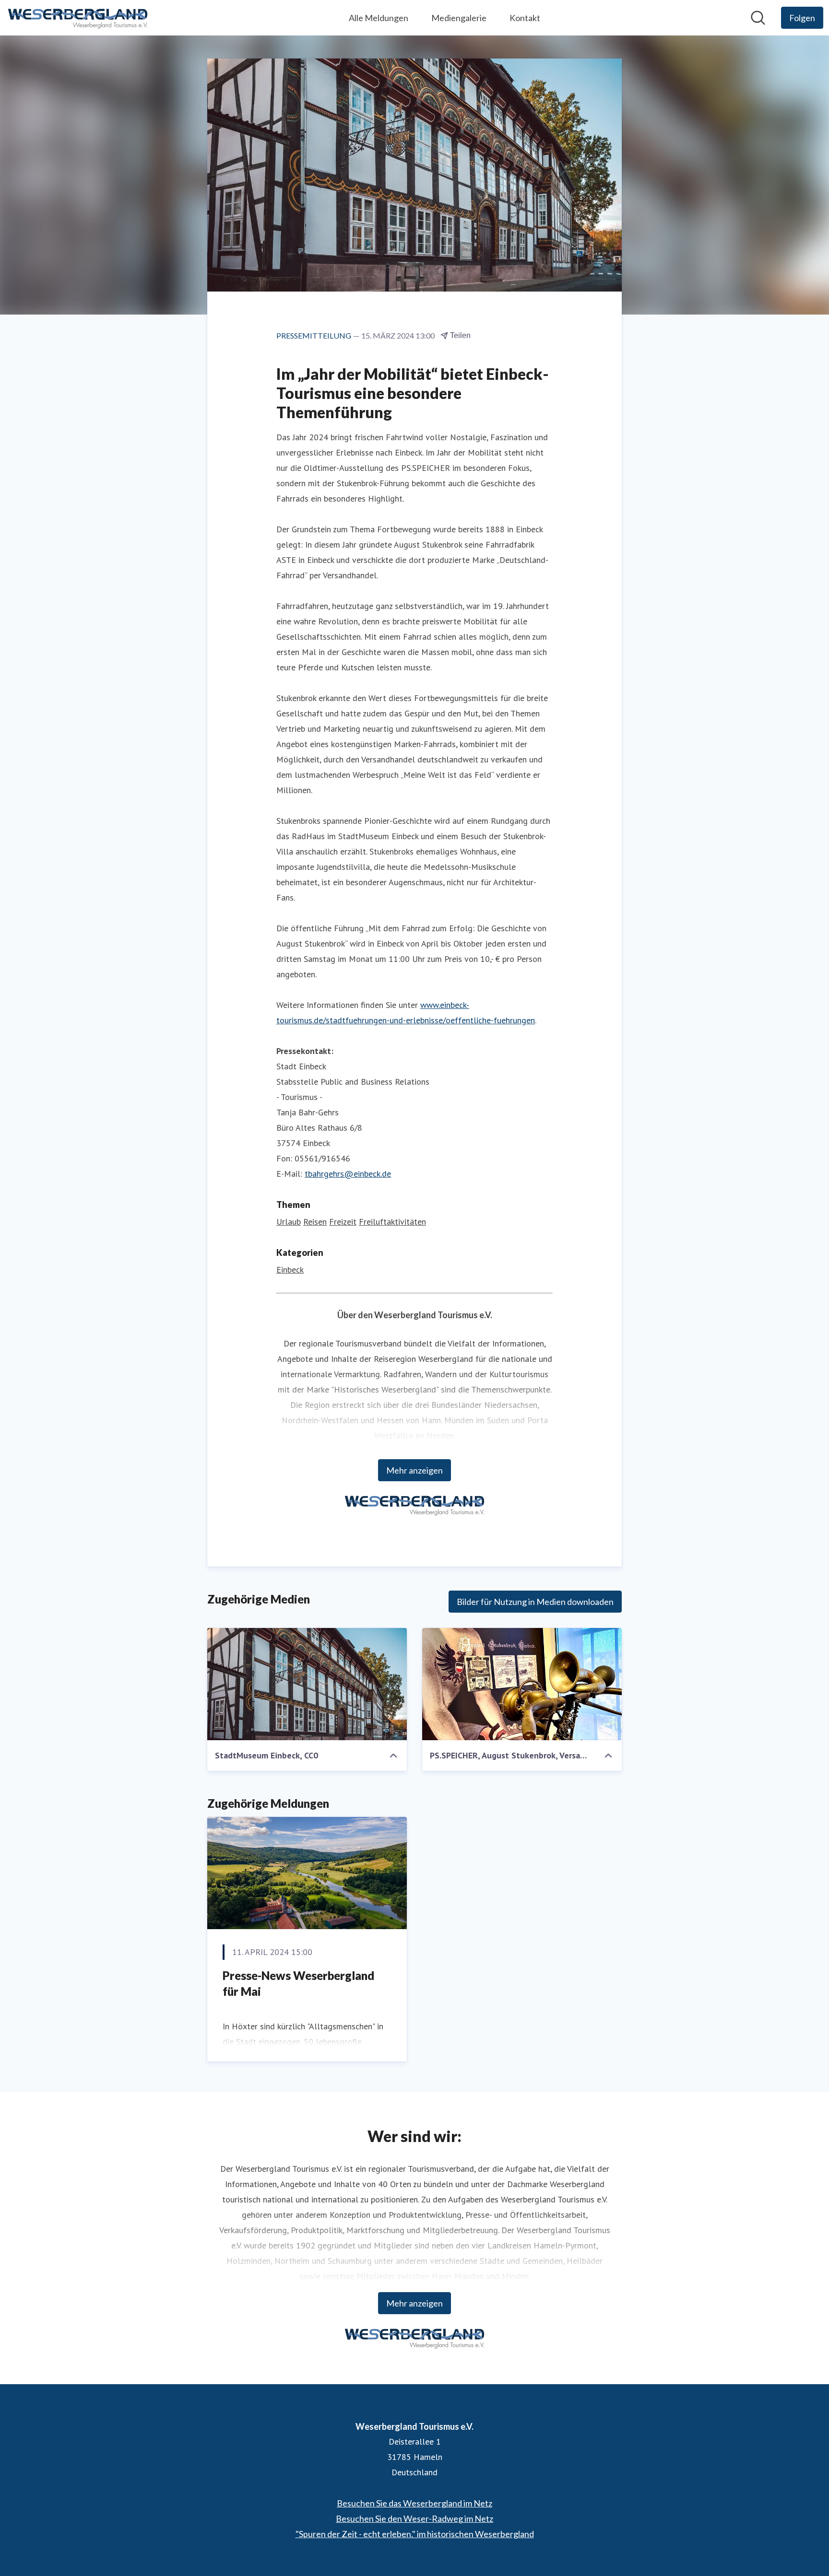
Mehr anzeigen (414, 1470)
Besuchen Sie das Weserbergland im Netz (414, 2503)
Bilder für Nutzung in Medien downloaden (535, 1602)
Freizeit (343, 1222)
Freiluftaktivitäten (392, 1222)
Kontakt (525, 18)
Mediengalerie (459, 18)
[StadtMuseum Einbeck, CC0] (307, 1684)
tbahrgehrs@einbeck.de (348, 1174)
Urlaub (289, 1222)
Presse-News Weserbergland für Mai (298, 1984)
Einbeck (290, 1270)
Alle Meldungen (379, 18)
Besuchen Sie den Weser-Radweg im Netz (414, 2518)
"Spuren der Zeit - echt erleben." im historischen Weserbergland (415, 2534)
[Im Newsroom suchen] (758, 18)
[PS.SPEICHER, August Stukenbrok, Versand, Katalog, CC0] (522, 1684)
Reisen (315, 1222)
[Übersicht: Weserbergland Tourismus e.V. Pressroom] (78, 18)
